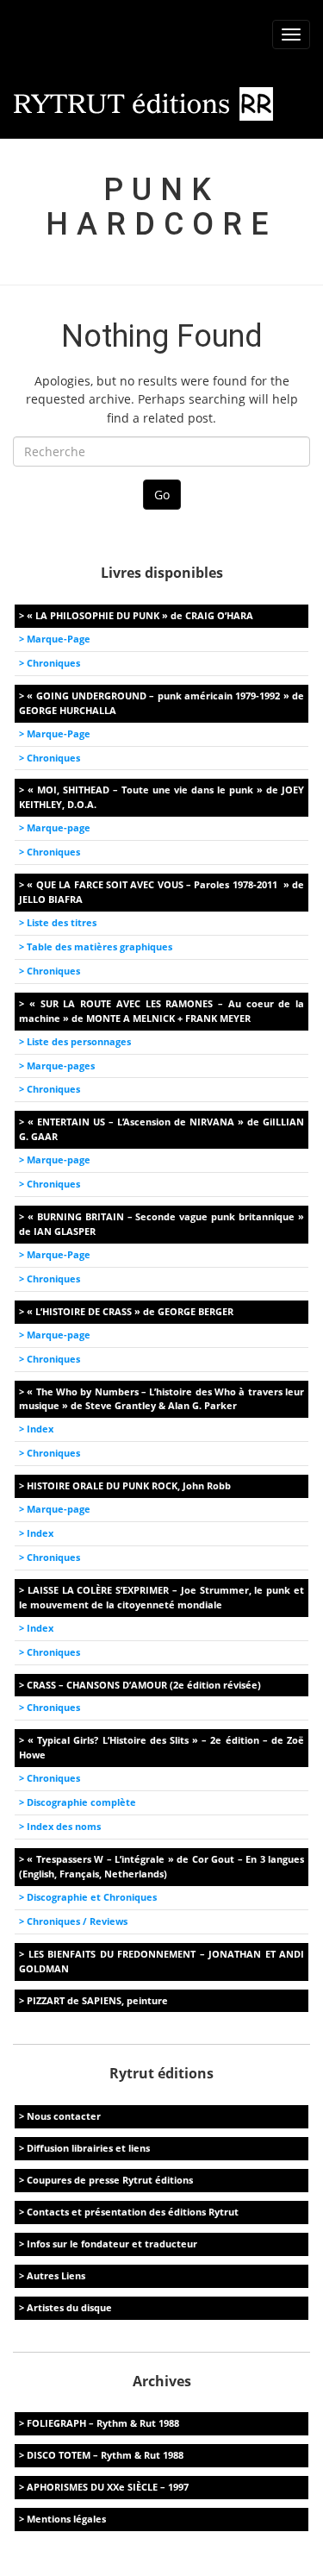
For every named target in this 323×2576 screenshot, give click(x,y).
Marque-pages (61, 1065)
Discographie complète (81, 1802)
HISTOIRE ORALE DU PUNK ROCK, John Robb (129, 1485)
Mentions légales (66, 2519)
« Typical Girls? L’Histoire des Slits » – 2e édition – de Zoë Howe (161, 1747)
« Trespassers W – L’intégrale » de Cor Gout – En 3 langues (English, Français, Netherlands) (161, 1866)
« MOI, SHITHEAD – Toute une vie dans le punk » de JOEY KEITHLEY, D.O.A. (161, 797)
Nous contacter (64, 2116)
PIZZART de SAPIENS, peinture (97, 2000)
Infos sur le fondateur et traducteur (112, 2244)
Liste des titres (62, 922)
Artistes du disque (69, 2307)
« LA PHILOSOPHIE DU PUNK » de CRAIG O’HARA (140, 615)
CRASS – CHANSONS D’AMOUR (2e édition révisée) (144, 1685)
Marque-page (59, 827)
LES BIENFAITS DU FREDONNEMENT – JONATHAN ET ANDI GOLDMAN (161, 1961)
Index (40, 1429)
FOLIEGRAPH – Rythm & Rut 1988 (103, 2423)
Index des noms (64, 1826)
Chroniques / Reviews (77, 1921)
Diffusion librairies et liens (88, 2148)
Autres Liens (56, 2275)
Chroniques (53, 663)
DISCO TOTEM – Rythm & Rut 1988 (105, 2455)
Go (162, 495)
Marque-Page (59, 639)
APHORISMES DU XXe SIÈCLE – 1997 (108, 2487)
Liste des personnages (79, 1041)
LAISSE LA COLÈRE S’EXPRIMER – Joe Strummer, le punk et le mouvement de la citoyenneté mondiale (161, 1597)
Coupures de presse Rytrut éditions (110, 2180)
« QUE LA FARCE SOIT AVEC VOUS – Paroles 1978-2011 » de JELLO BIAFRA (161, 892)
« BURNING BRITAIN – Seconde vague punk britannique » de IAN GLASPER (161, 1224)
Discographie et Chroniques (92, 1897)
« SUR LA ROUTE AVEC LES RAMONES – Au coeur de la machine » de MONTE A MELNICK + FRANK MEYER (161, 1011)
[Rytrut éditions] (144, 103)
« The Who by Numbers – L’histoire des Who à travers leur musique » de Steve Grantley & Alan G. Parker (161, 1399)
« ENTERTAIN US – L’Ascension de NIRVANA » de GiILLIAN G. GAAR (161, 1129)
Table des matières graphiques (99, 946)
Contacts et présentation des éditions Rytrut (133, 2212)
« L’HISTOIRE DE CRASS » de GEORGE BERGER (130, 1311)
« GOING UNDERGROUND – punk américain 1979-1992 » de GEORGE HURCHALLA (161, 703)
